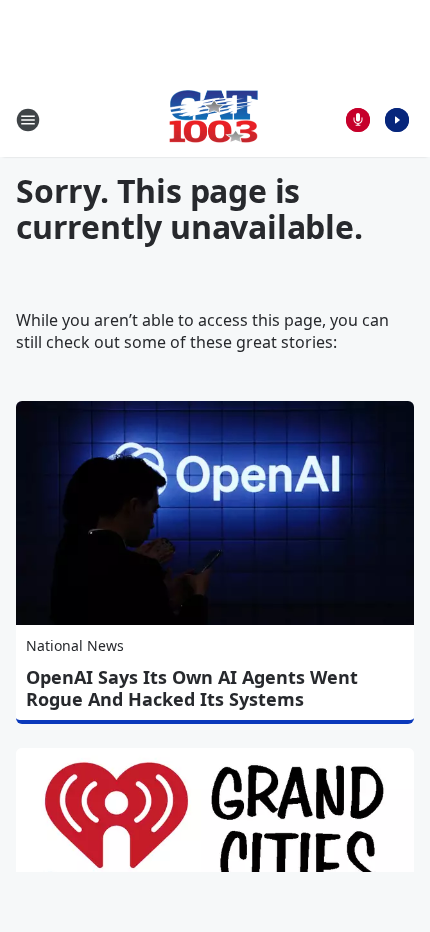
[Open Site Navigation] (28, 120)
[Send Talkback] (358, 120)
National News (75, 645)
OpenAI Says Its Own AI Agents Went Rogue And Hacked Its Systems (192, 688)
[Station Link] (215, 119)
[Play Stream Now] (397, 120)
